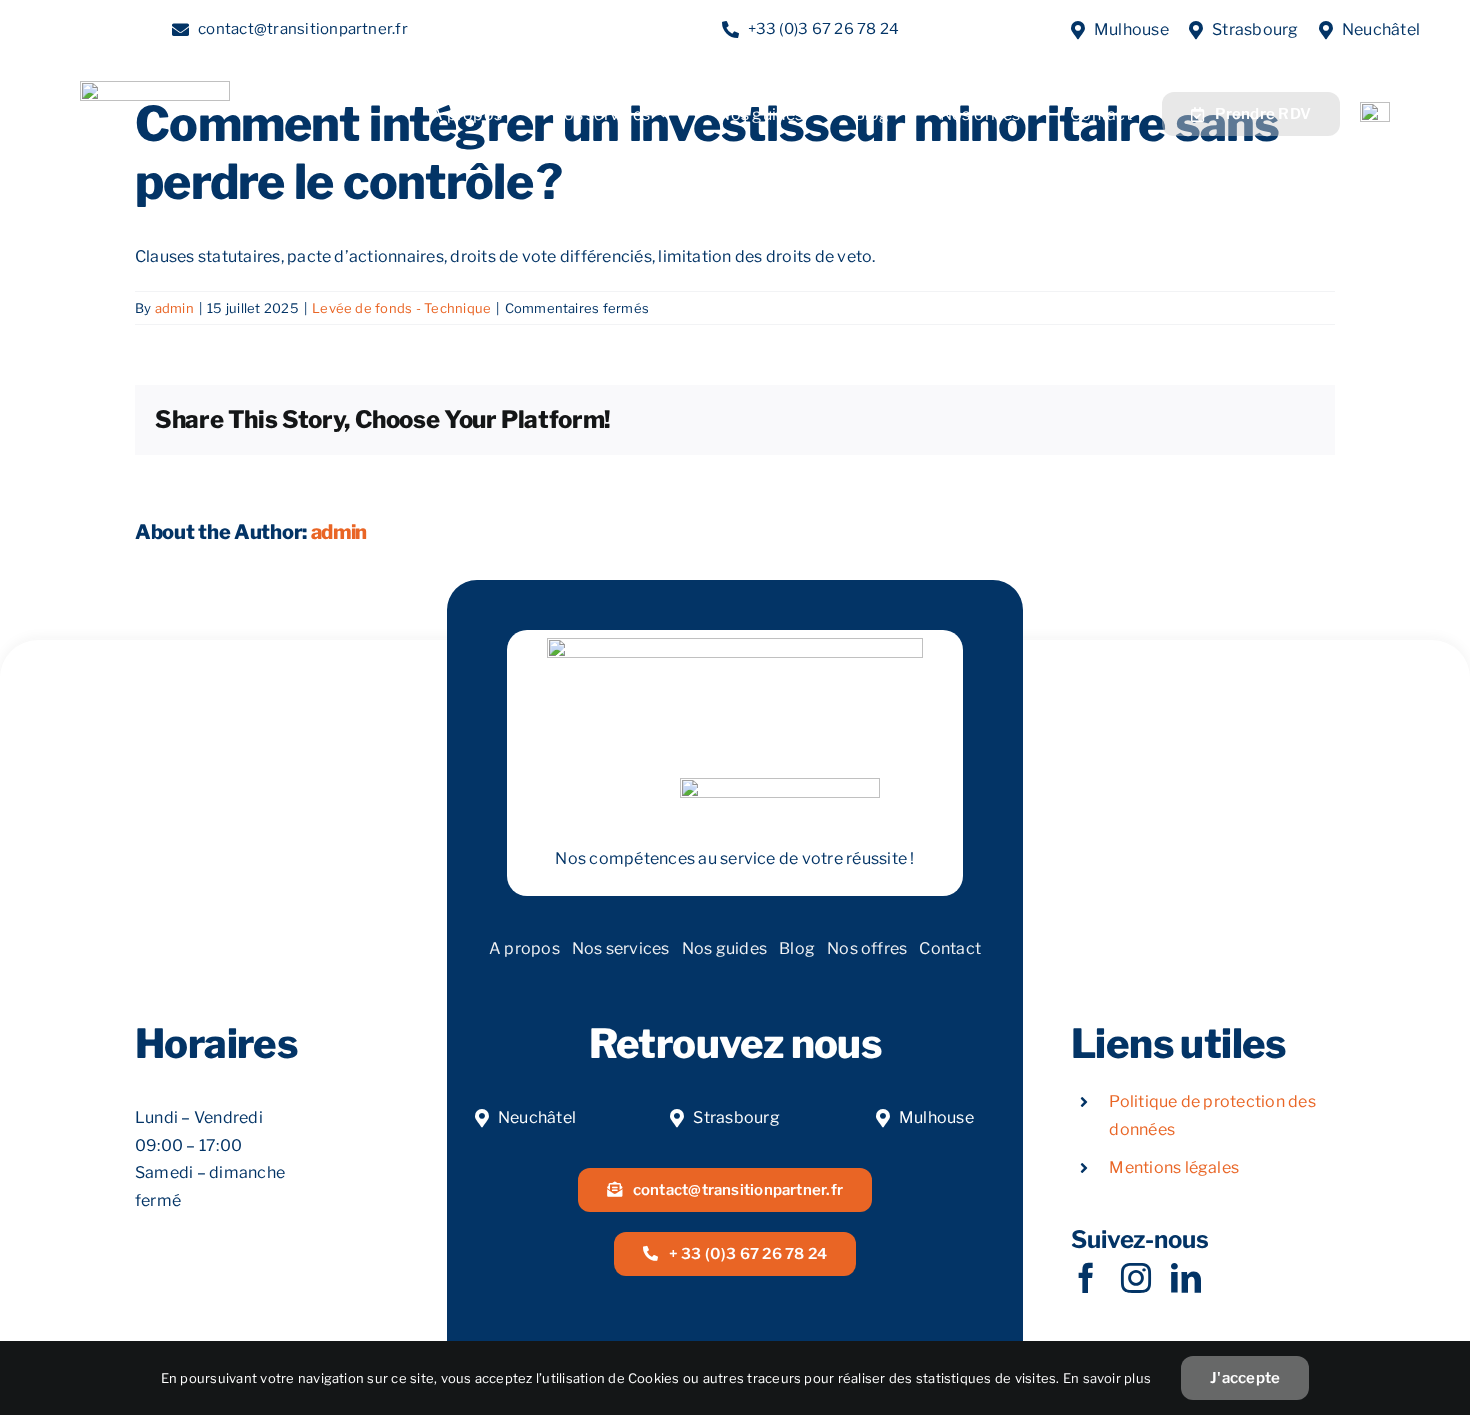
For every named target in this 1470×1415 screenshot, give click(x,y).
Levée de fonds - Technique (401, 308)
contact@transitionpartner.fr (303, 29)
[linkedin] (1186, 1278)
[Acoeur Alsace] (1375, 109)
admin (174, 308)
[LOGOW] (155, 88)
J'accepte (1245, 1378)
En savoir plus (1107, 1378)
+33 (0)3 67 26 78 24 (824, 29)
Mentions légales (1174, 1167)
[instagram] (1136, 1278)
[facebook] (1086, 1278)
